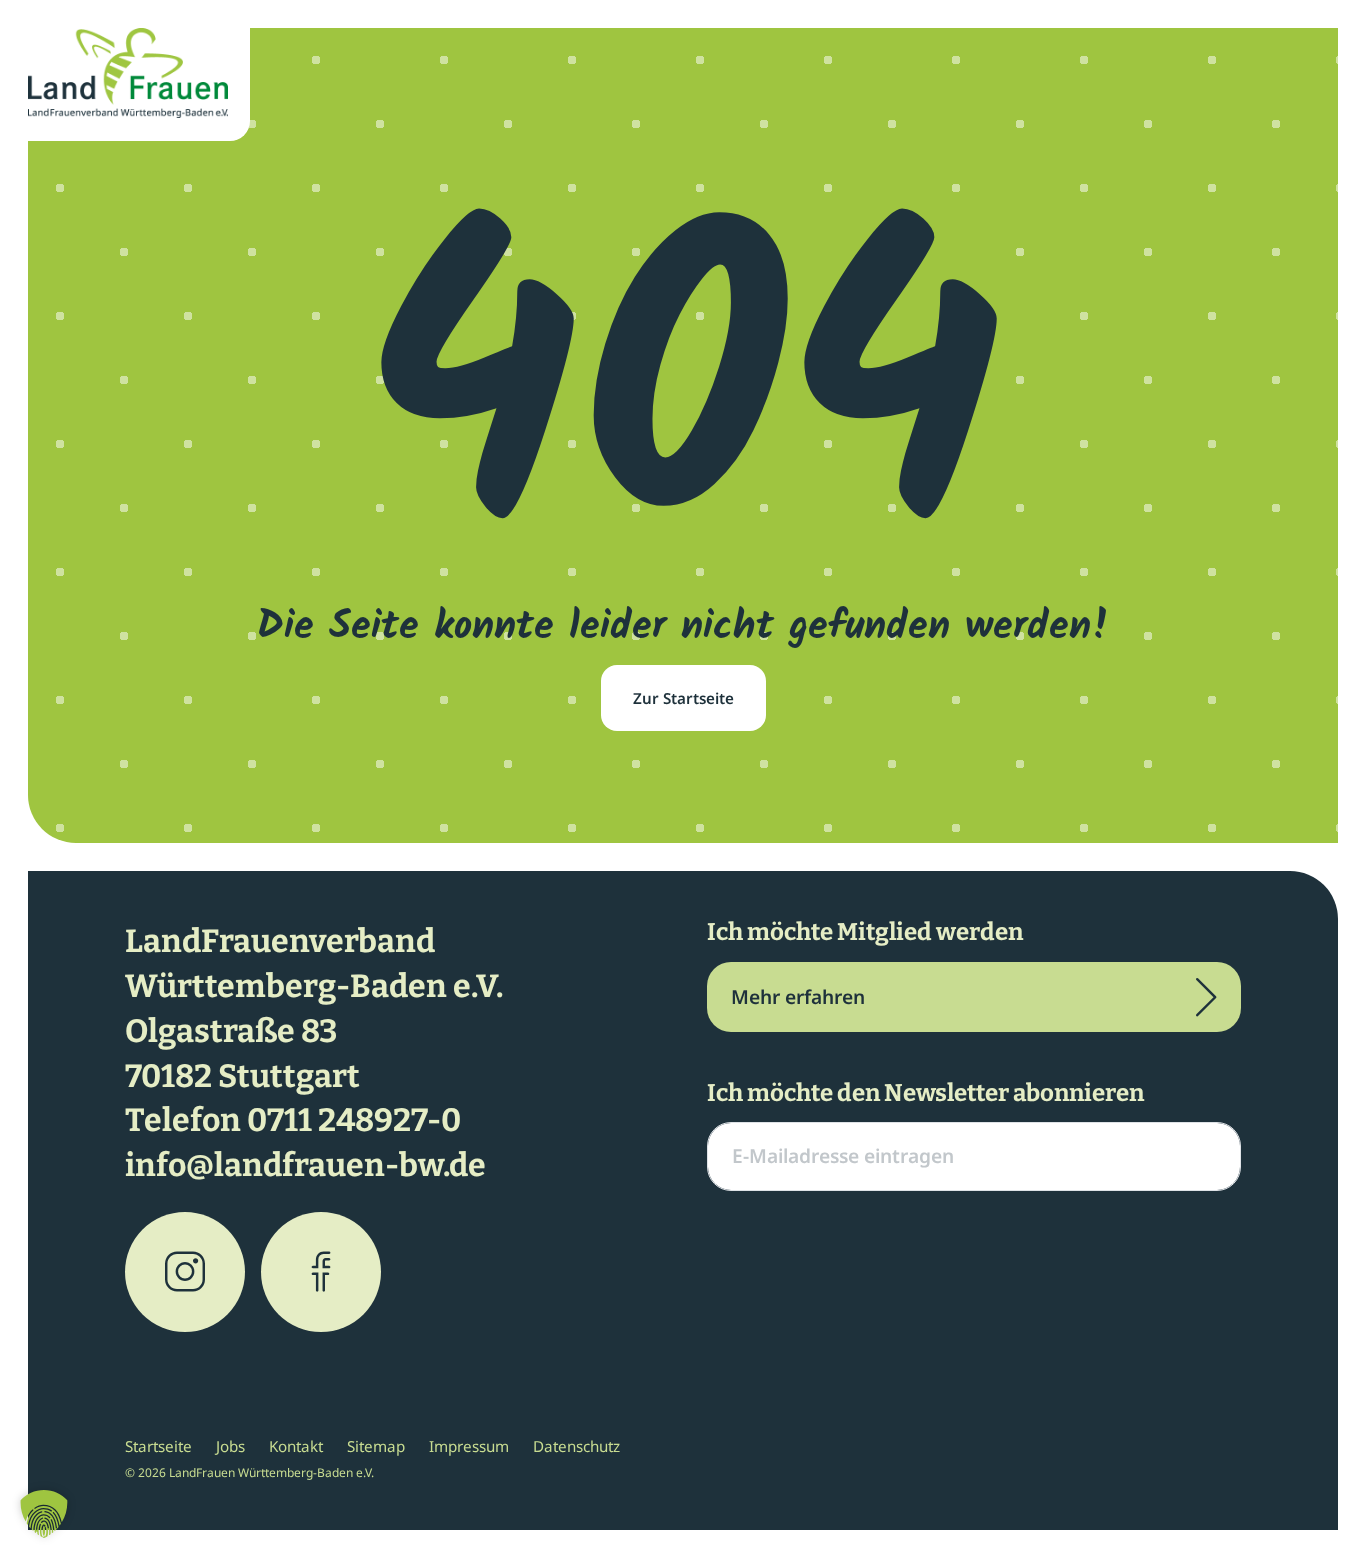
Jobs (230, 1446)
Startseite (158, 1446)
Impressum (469, 1446)
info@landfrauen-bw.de (305, 1165)
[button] (44, 1514)
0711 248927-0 (354, 1120)
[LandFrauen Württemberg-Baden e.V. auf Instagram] (185, 1272)
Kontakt (296, 1446)
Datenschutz (576, 1446)
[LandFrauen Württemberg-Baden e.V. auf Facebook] (321, 1272)
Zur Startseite (683, 698)
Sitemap (376, 1446)
